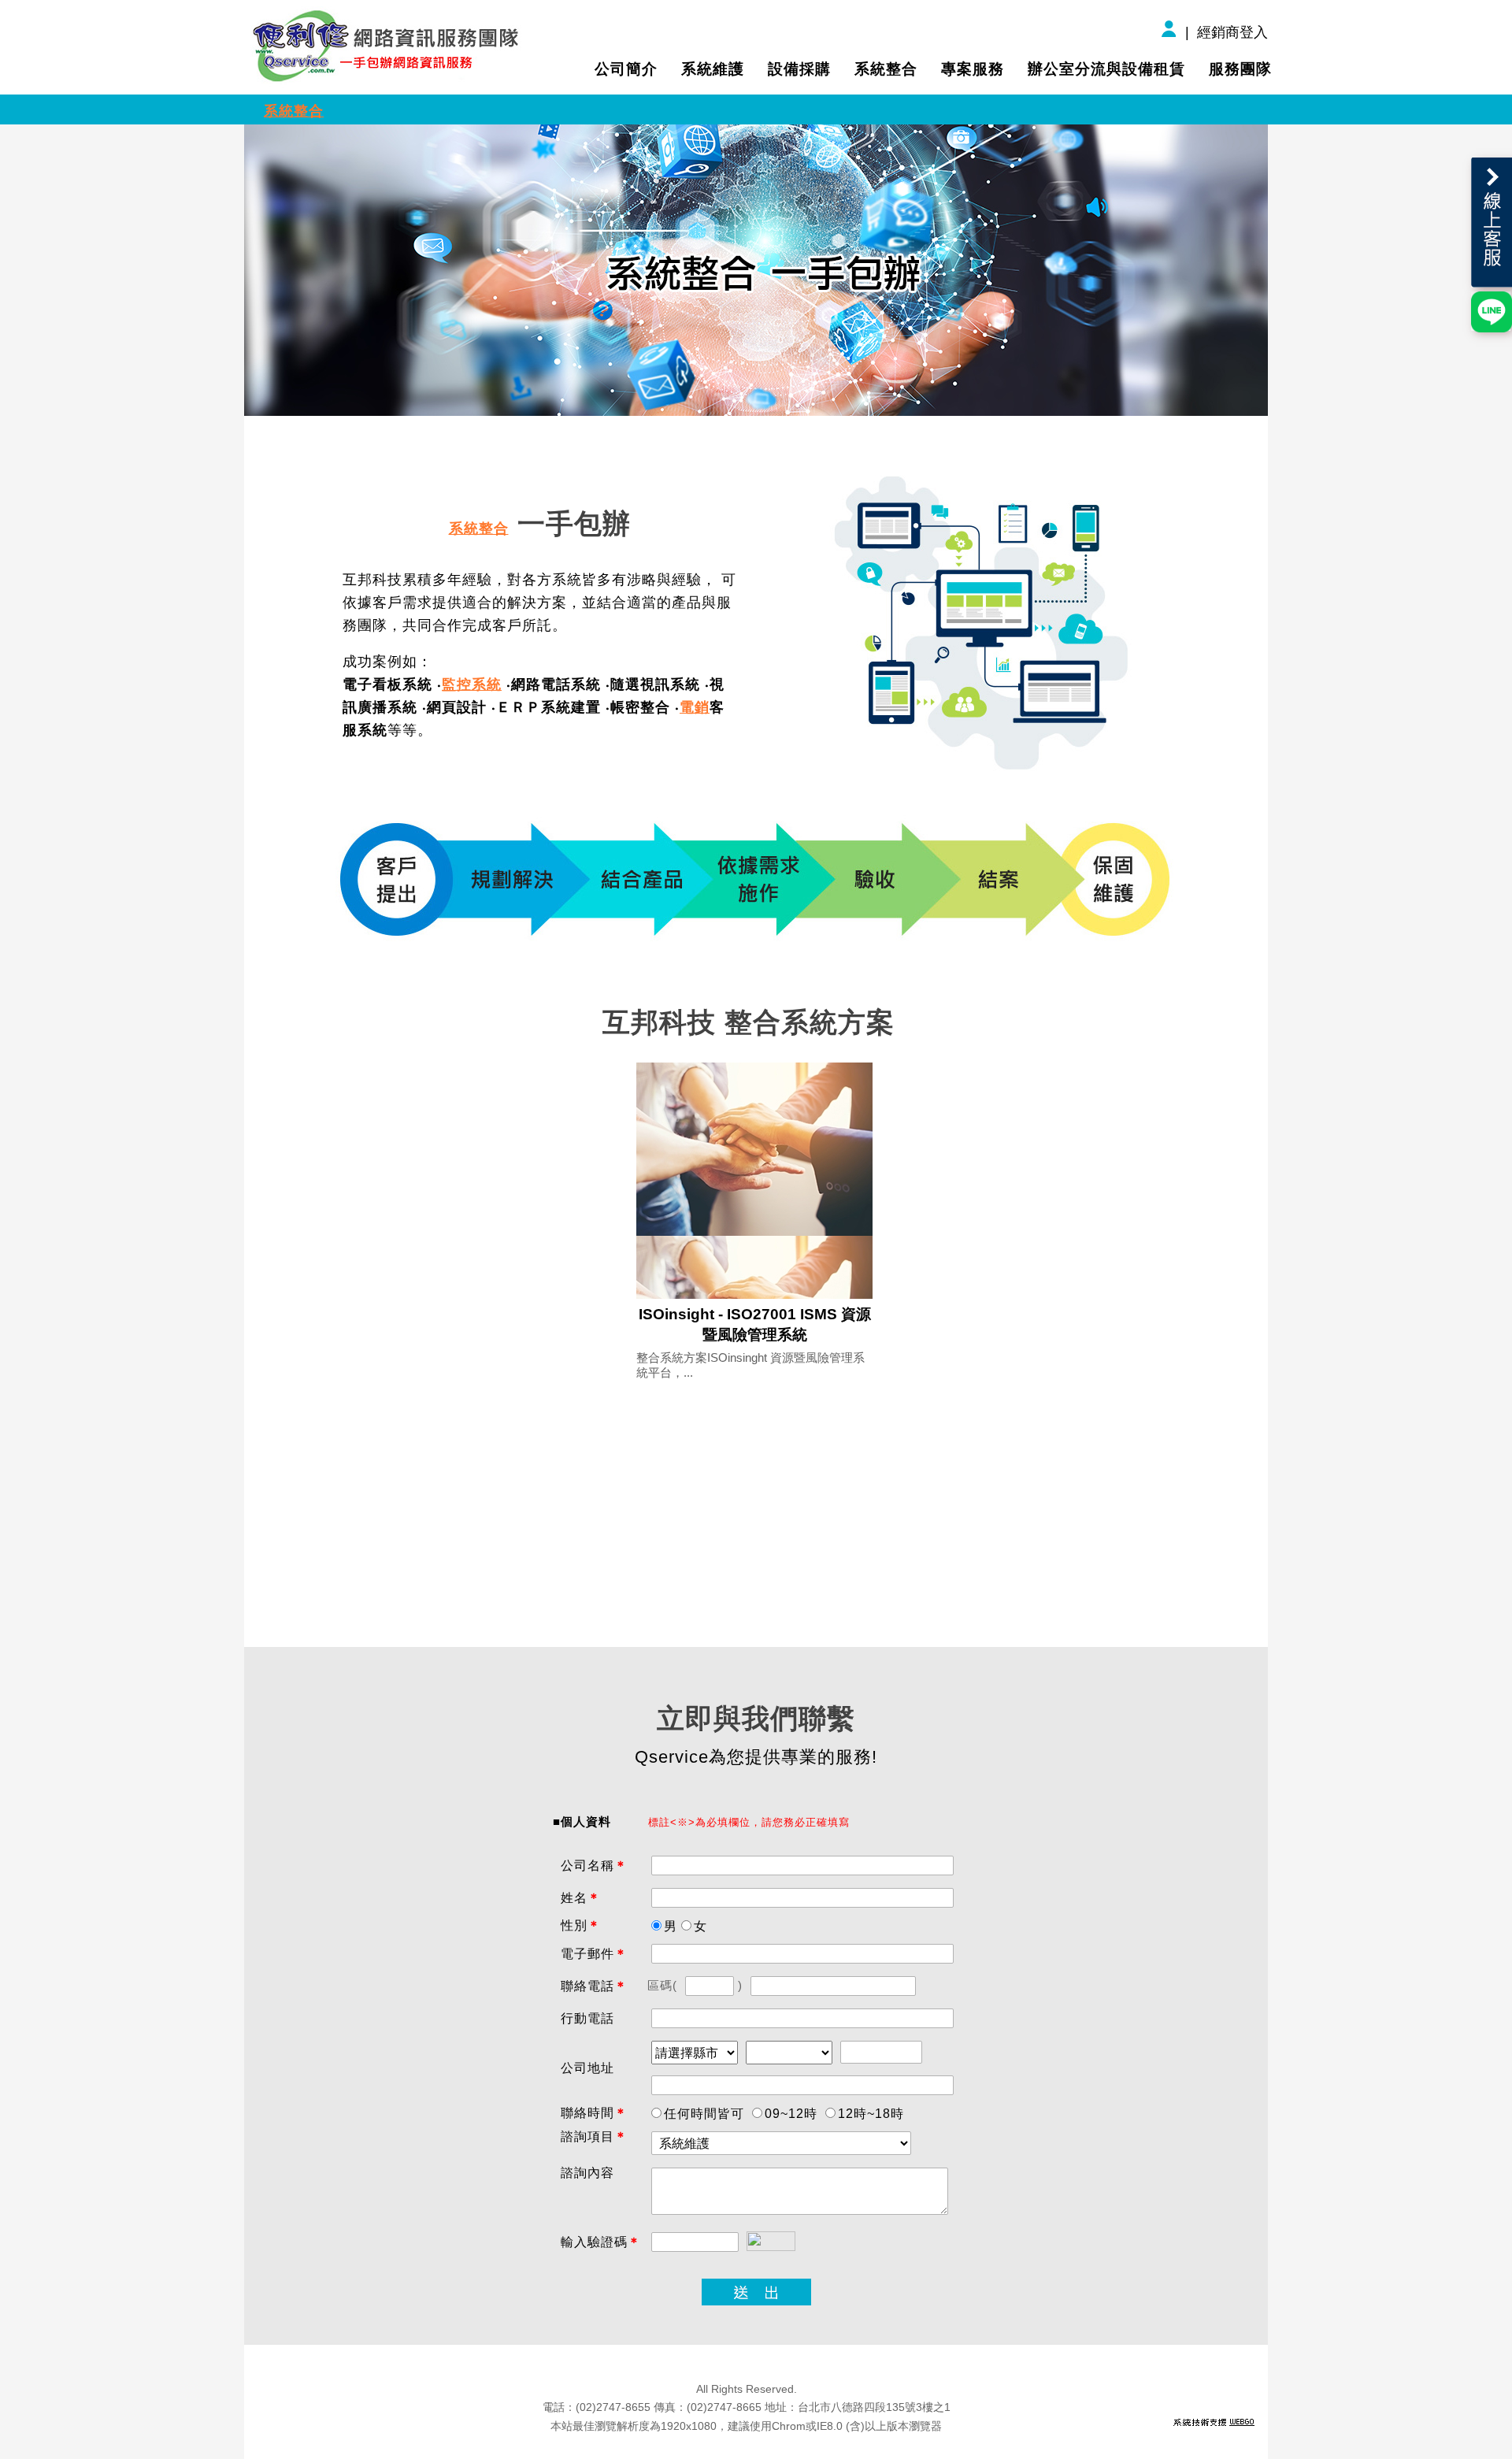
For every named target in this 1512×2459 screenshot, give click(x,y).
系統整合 (294, 111)
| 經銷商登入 (1225, 32)
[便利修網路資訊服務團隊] (388, 45)
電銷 (695, 707)
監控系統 (472, 684)
